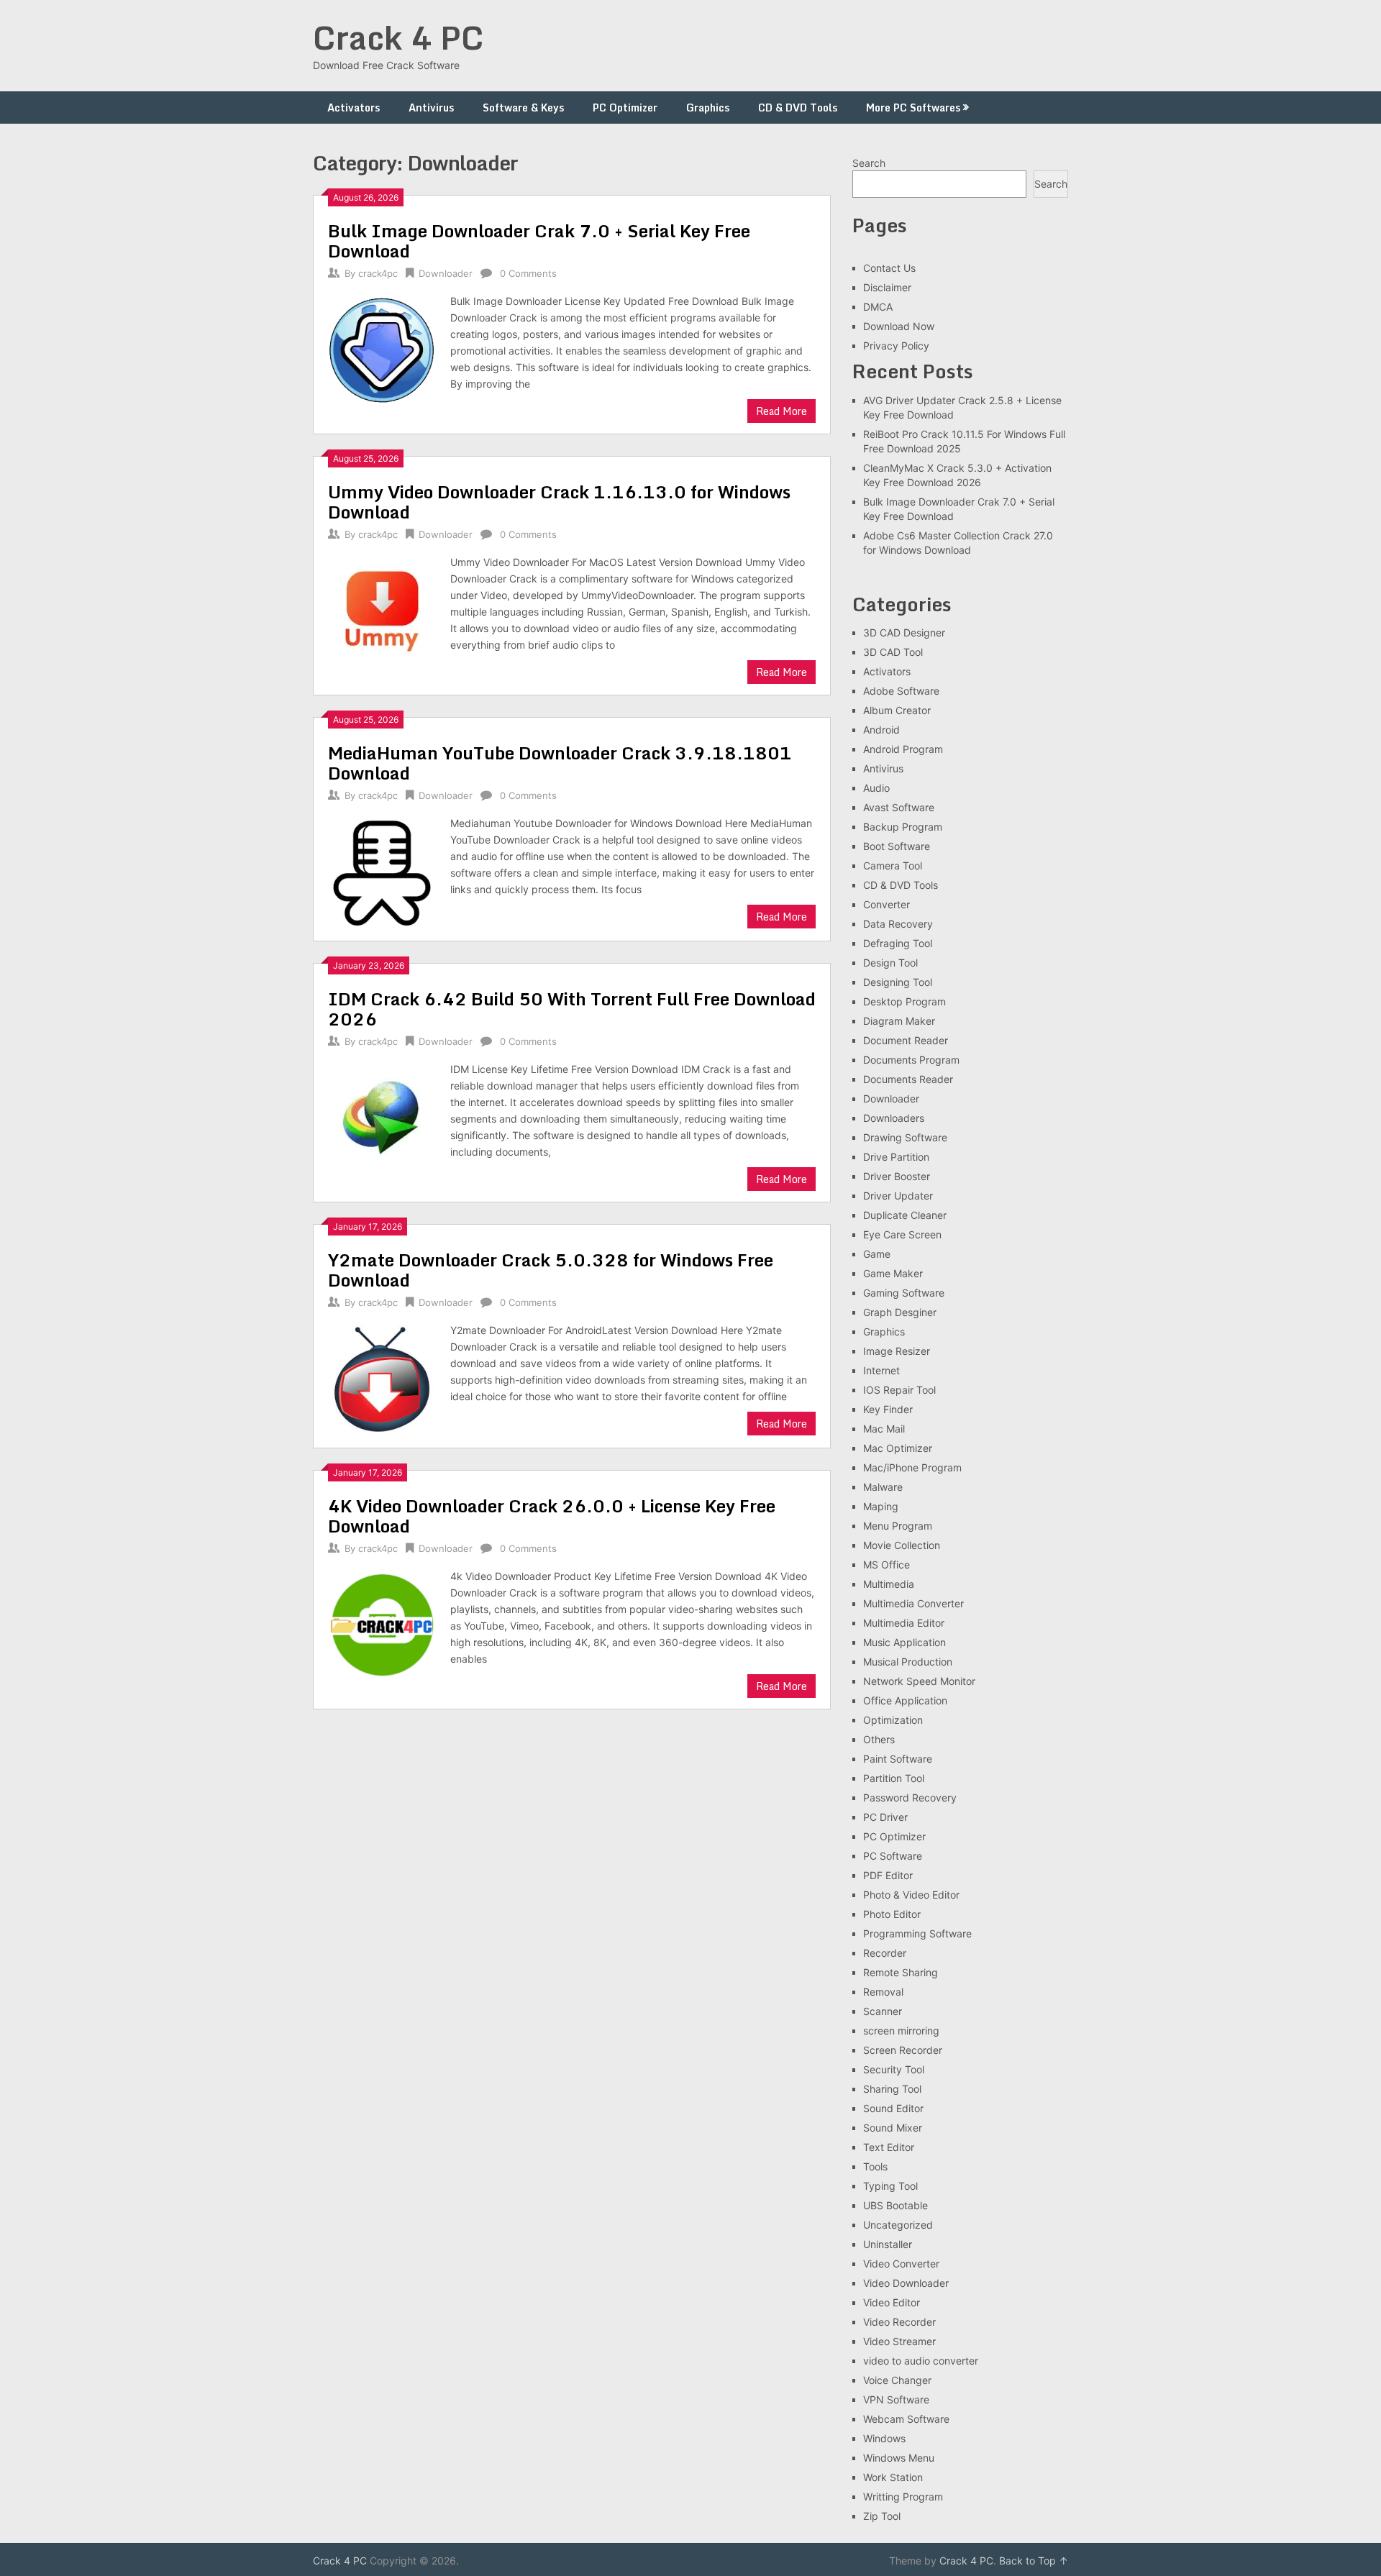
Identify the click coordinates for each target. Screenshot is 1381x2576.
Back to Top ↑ (1034, 2561)
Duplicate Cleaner (905, 1215)
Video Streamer (899, 2341)
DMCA (878, 307)
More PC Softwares (913, 108)
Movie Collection (902, 1545)
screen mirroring (901, 2031)
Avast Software (899, 807)
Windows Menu (899, 2458)
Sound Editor (893, 2108)
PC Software (893, 1856)
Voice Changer (897, 2380)
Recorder (885, 1953)
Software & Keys (523, 108)
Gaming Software (904, 1293)
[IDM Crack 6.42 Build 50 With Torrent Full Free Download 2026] (382, 1116)
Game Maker (893, 1273)
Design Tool (890, 963)
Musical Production (908, 1662)
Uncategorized (898, 2225)
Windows (884, 2438)
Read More (781, 411)
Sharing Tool (892, 2089)
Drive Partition (896, 1157)
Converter (887, 904)
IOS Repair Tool (899, 1390)
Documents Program (911, 1060)
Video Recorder (899, 2322)
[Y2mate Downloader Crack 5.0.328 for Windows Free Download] (382, 1378)
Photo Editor (892, 1914)
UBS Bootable (895, 2205)
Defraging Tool (898, 943)
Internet (881, 1370)
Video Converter (901, 2264)
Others (879, 1739)
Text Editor (889, 2147)
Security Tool (894, 2069)
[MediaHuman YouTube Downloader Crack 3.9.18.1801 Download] (382, 871)
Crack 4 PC (398, 37)
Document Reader (906, 1040)
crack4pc (378, 273)
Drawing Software (905, 1137)
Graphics (708, 108)
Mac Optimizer (898, 1448)
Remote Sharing (901, 1972)
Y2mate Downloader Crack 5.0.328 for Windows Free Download (551, 1270)
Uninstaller (888, 2244)
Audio (876, 788)
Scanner (883, 2011)
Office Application (905, 1700)
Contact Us (889, 268)
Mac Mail (884, 1429)
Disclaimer (887, 287)
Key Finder (888, 1409)
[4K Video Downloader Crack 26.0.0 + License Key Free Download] (382, 1623)
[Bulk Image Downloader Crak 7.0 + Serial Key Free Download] (382, 348)
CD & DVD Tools (798, 108)
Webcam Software (906, 2419)
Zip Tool (882, 2516)
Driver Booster (897, 1176)
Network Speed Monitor (919, 1681)
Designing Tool (898, 982)
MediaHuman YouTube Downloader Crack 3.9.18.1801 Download (560, 763)
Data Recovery (898, 924)
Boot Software (897, 846)
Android (881, 730)
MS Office (887, 1565)
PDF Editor (888, 1875)
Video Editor (892, 2302)
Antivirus (431, 108)
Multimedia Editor (904, 1623)
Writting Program (903, 2497)
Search (869, 163)
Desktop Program (904, 1001)
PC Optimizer (625, 108)
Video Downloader (906, 2283)
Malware (883, 1487)
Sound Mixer (893, 2128)
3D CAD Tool (893, 652)
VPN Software (896, 2399)
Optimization (893, 1720)
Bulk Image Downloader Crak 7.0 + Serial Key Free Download (539, 241)
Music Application (904, 1642)
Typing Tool (890, 2186)
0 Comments (528, 273)
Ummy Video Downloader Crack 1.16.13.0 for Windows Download (559, 502)
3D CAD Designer (904, 632)
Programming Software (917, 1933)
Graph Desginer (900, 1312)
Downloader (446, 273)
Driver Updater (898, 1196)
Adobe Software (901, 691)
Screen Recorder (903, 2050)
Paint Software (898, 1759)
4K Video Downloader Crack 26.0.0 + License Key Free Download (552, 1516)
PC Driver (885, 1817)
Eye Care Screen (902, 1234)
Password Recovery (910, 1798)
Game (877, 1254)
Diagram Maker (899, 1021)
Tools (875, 2166)
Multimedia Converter (913, 1603)
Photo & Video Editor (911, 1895)
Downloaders (894, 1118)
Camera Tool (893, 865)
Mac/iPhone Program (912, 1467)
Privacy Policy (896, 346)
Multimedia (889, 1584)
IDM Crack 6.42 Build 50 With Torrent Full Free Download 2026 (572, 1009)
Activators (354, 108)
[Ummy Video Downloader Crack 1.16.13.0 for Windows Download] (382, 609)
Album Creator (897, 710)
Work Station (893, 2477)
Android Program (903, 749)
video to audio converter (921, 2361)
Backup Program (903, 827)
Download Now (899, 326)
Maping (881, 1506)
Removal (883, 1992)
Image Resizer (897, 1351)
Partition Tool (894, 1778)
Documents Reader (908, 1079)
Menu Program (898, 1526)
